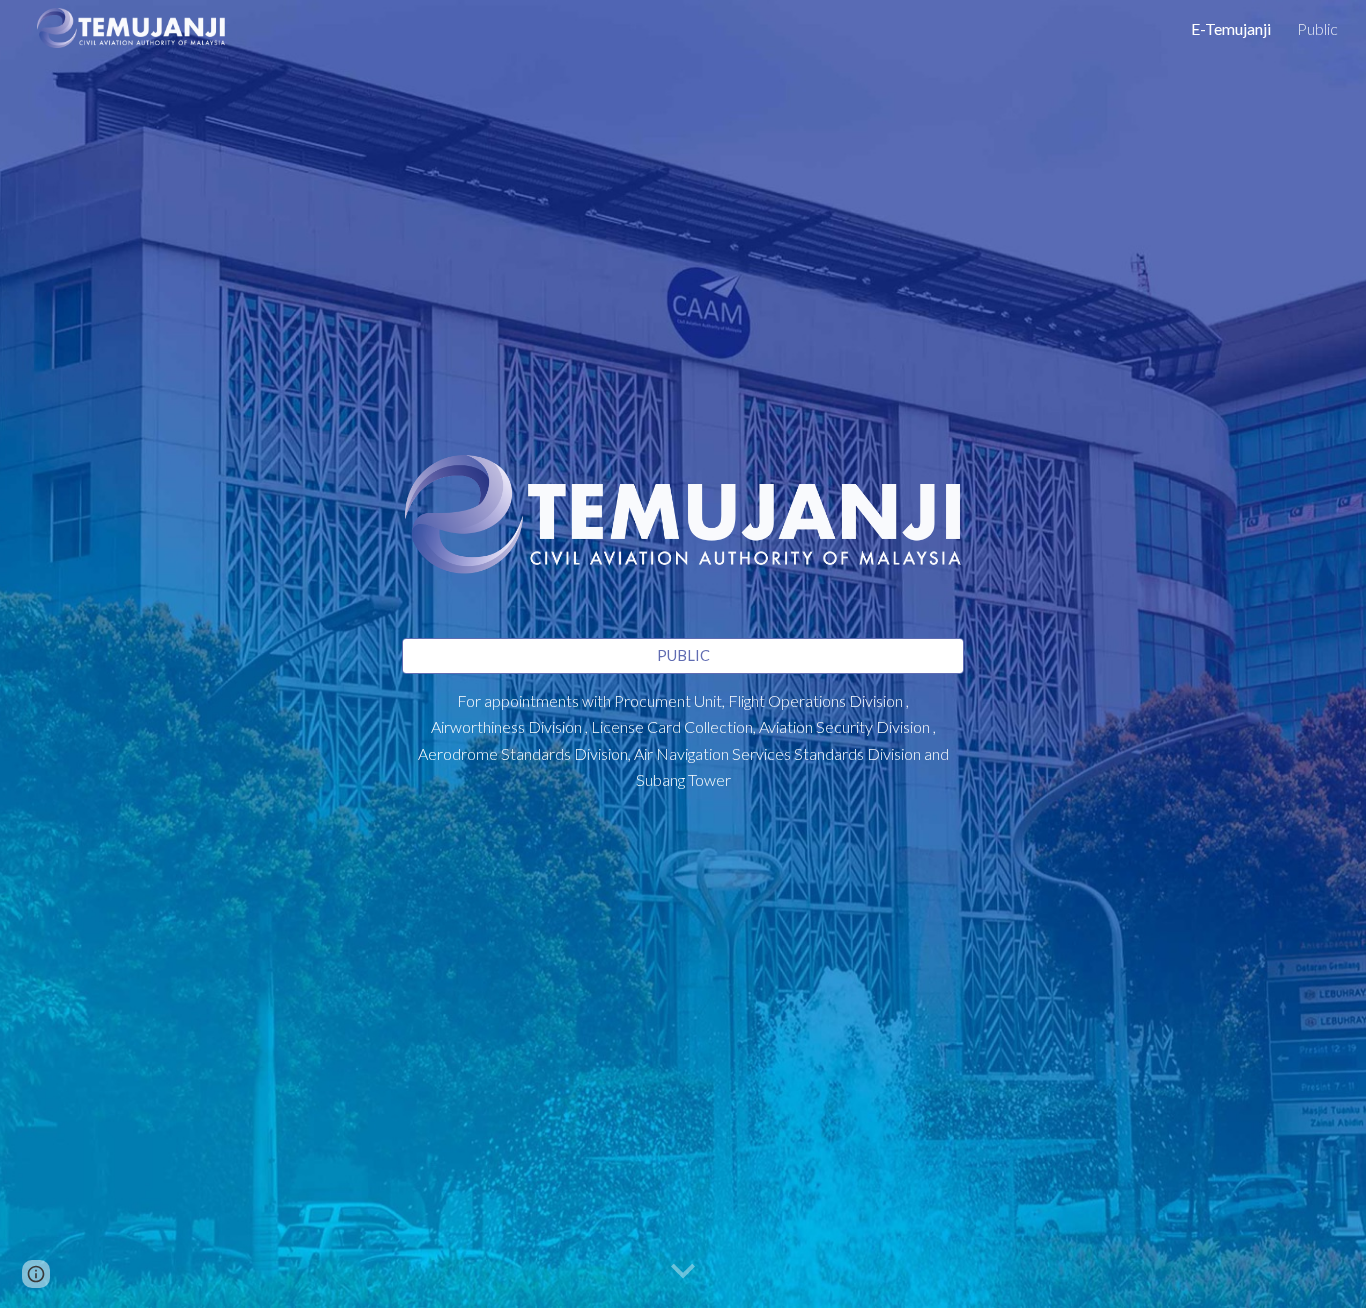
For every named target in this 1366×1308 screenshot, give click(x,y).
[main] (683, 750)
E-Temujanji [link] (1231, 28)
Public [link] (1317, 28)
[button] (683, 1272)
